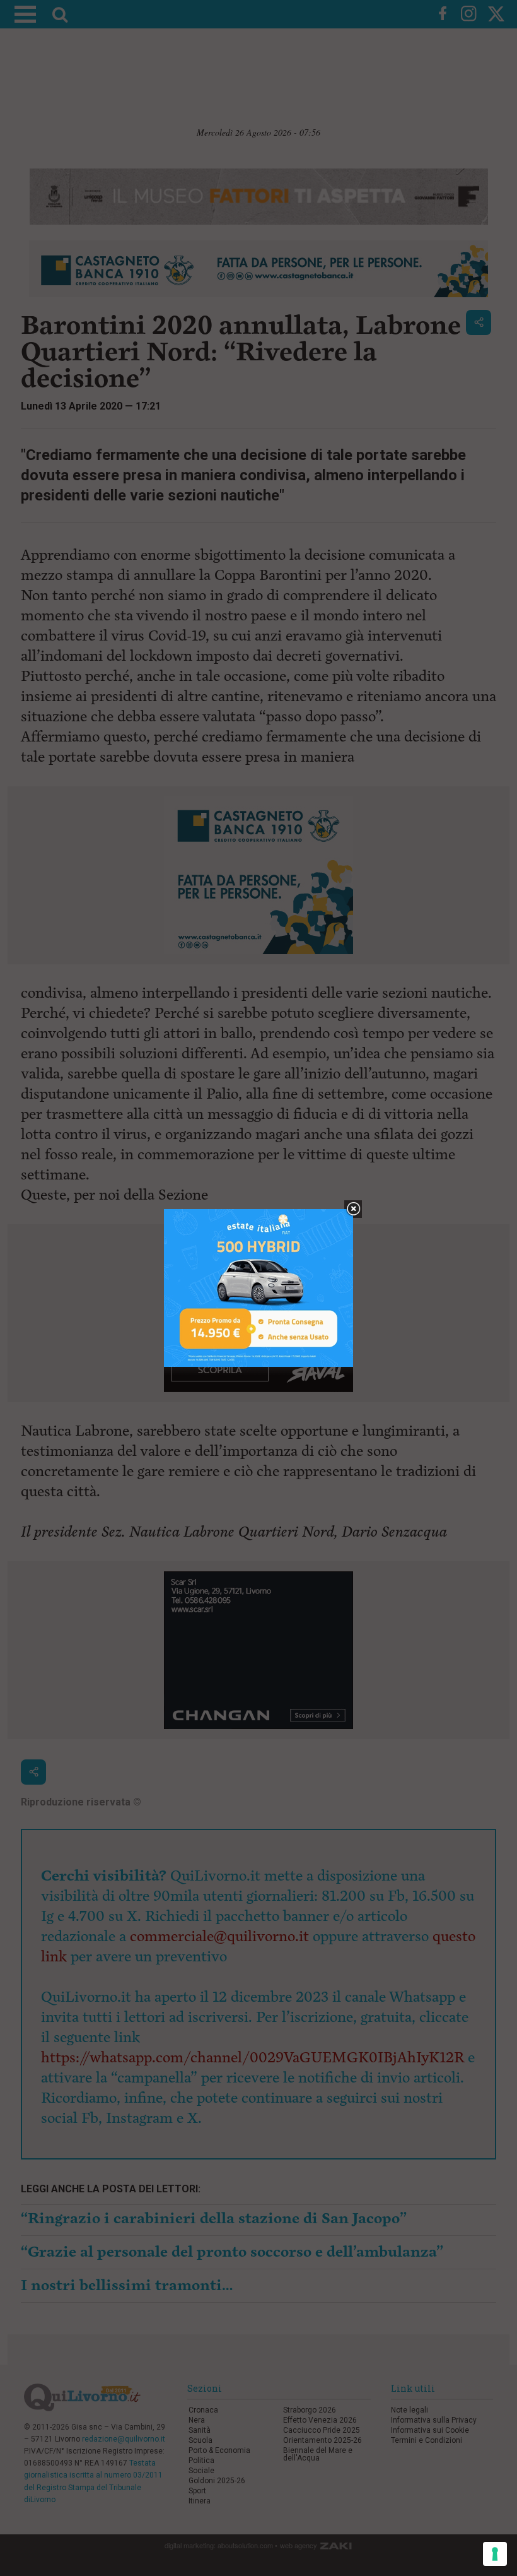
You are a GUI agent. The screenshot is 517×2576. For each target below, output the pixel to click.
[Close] (353, 1209)
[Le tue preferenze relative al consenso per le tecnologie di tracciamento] (495, 2554)
